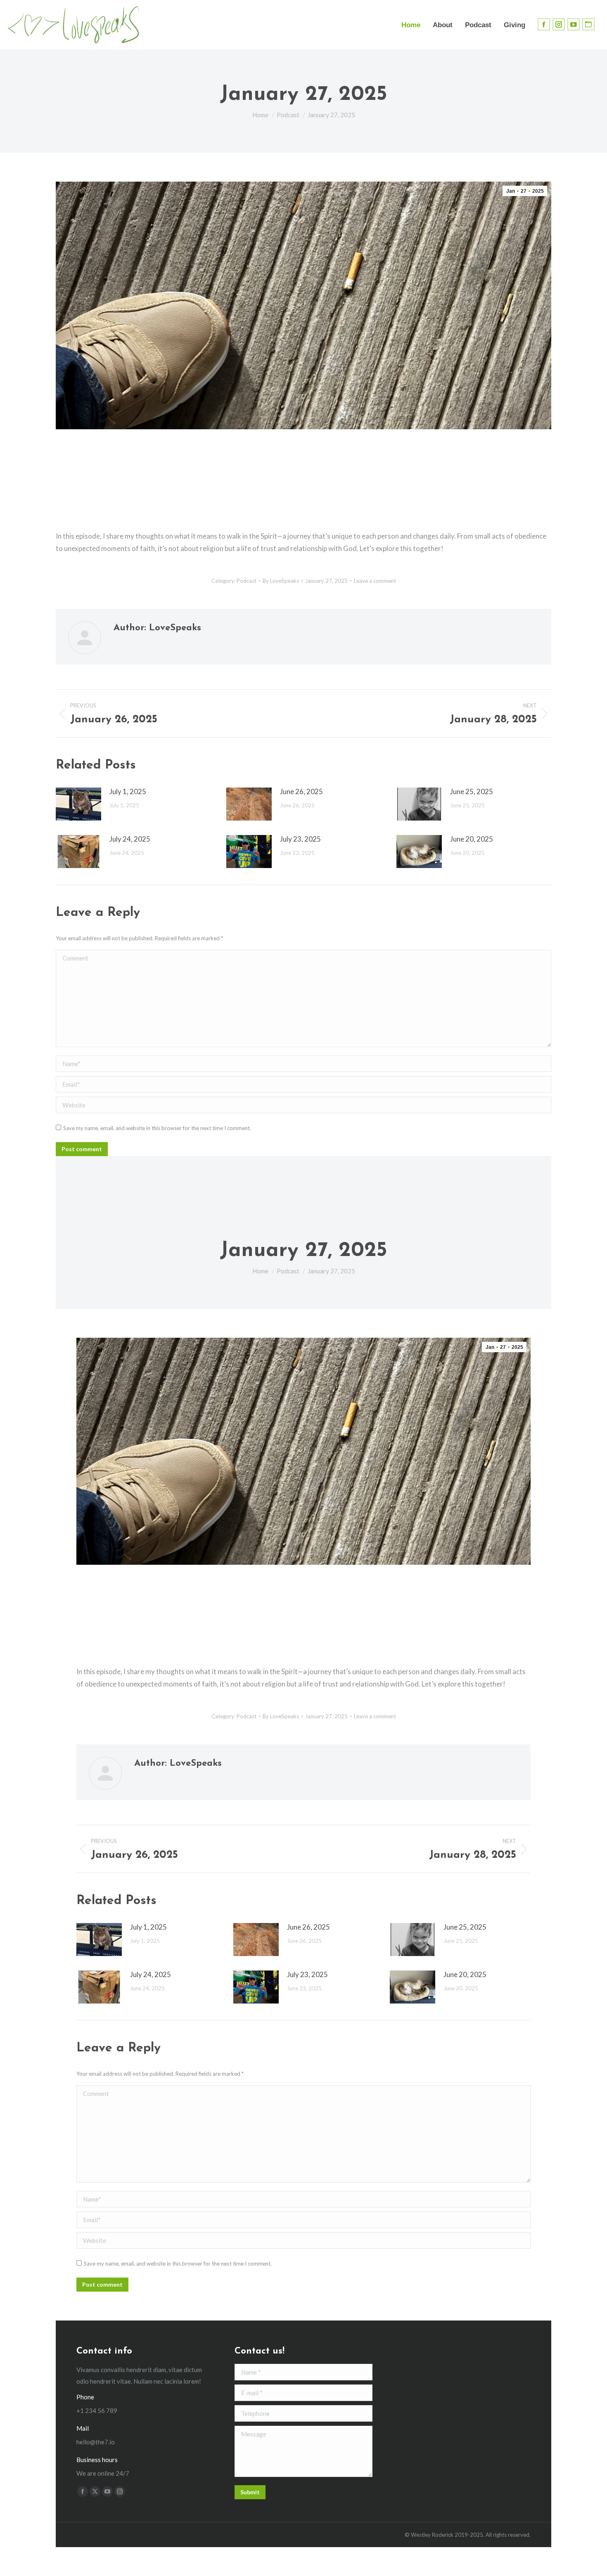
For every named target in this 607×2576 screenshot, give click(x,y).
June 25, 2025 (472, 791)
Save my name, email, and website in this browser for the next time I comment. (157, 1128)
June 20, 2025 (472, 839)
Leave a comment (375, 581)
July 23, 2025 (300, 839)
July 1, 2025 (128, 791)
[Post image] (78, 804)
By (281, 581)
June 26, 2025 (301, 791)
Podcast (247, 581)
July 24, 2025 (130, 839)
